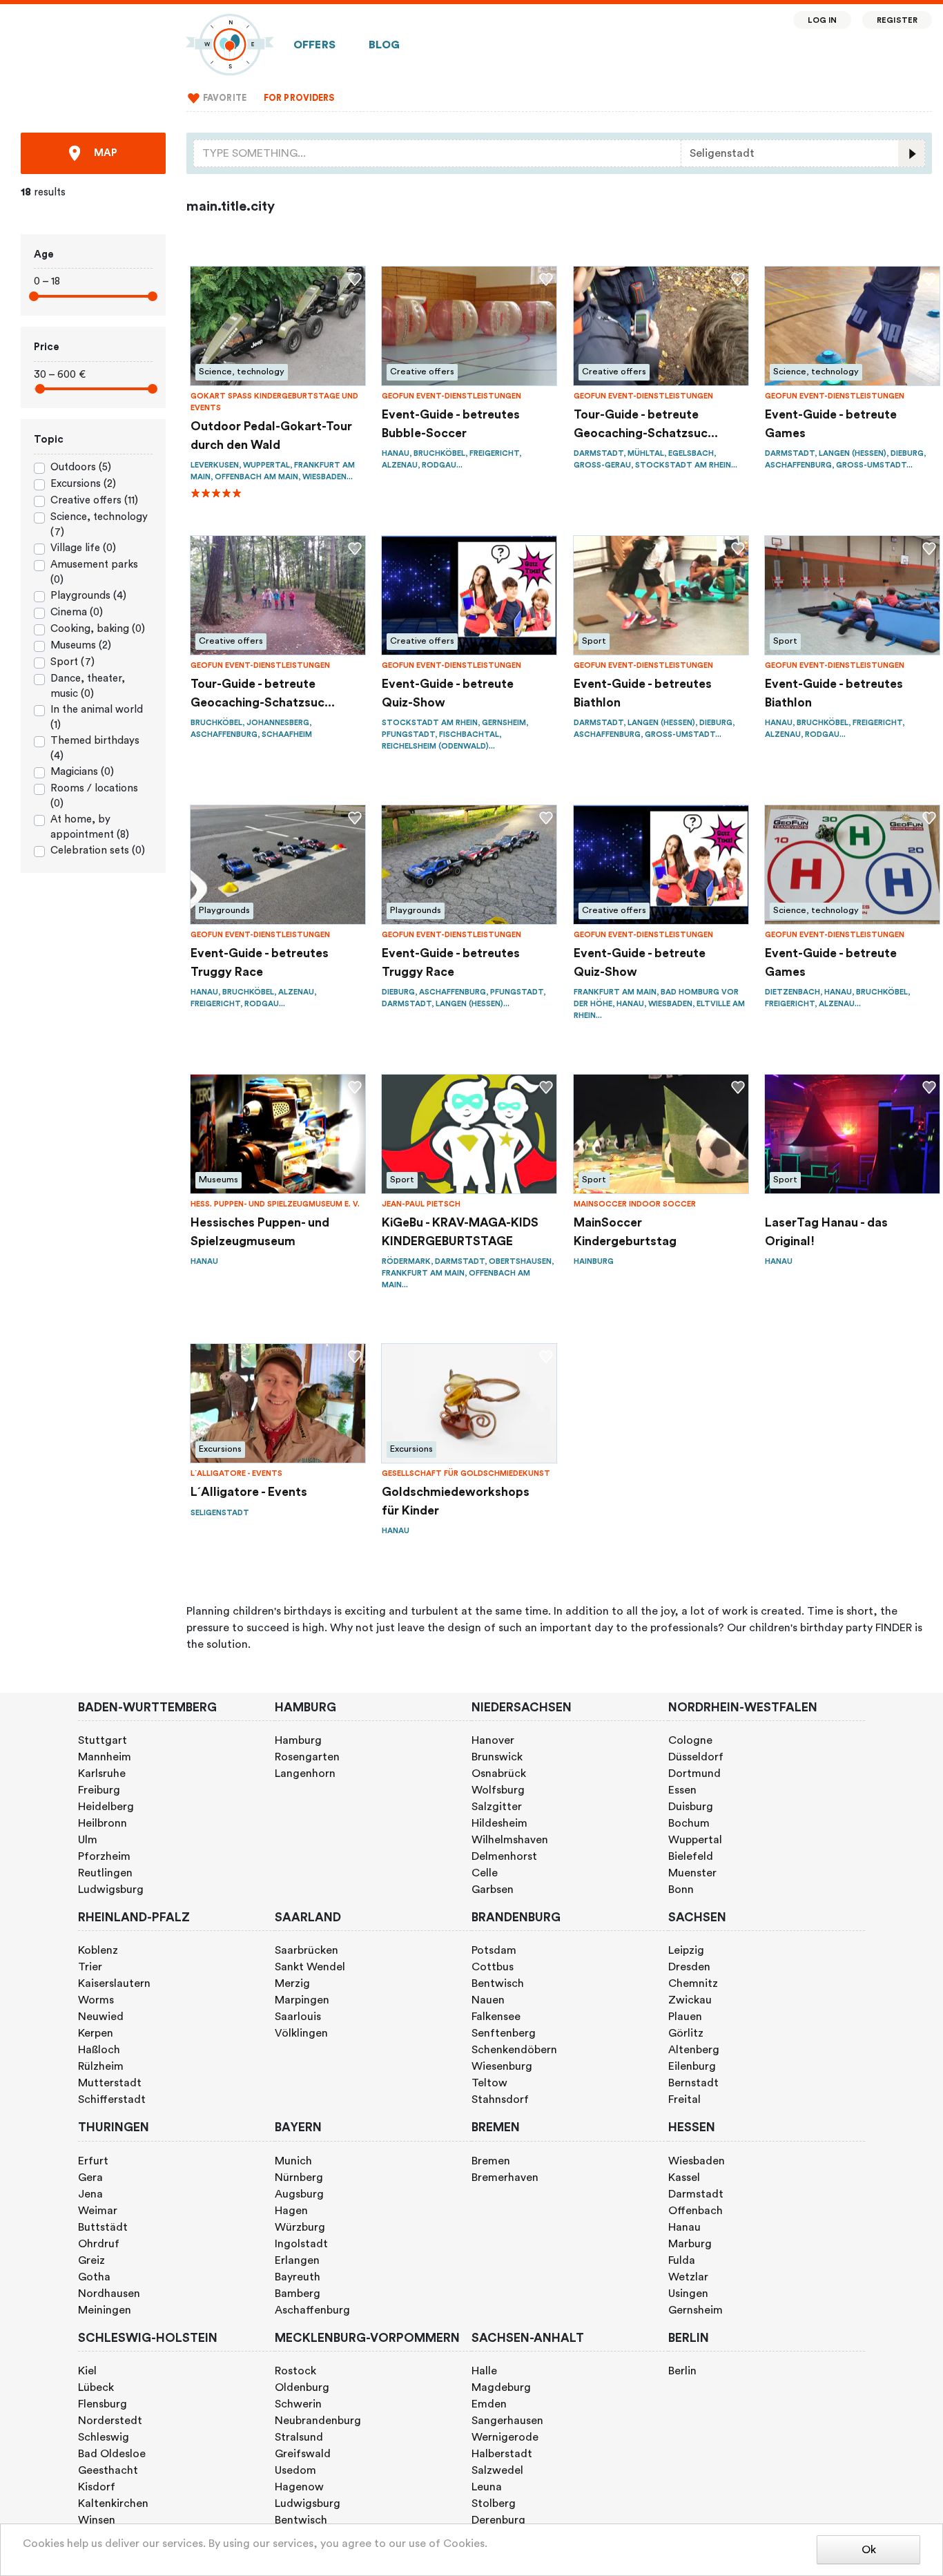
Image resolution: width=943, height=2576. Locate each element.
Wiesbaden (697, 2161)
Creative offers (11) (94, 500)
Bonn (681, 1890)
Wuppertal (695, 1840)
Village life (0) (83, 548)
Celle (485, 1873)
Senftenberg (504, 2033)
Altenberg (694, 2050)
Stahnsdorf (500, 2099)
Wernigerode (505, 2437)
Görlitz (686, 2033)
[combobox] (437, 153)
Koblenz (98, 1950)
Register (897, 20)
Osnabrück (499, 1774)
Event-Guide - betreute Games (831, 424)
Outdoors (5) (81, 467)
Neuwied (101, 2017)
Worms (96, 2000)
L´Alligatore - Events (249, 1492)
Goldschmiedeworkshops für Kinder (456, 1501)
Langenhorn (305, 1774)
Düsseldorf (696, 1757)
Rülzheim (101, 2066)
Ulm (88, 1840)
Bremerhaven (505, 2178)
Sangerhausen (507, 2421)
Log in (823, 20)
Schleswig (104, 2437)
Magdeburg (501, 2387)
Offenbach (696, 2211)
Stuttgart (103, 1740)
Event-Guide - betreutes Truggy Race (260, 962)
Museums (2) (81, 645)
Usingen (688, 2294)
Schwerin (298, 2404)
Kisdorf (97, 2487)
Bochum (689, 1823)
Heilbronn (103, 1823)
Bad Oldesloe (112, 2454)
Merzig (292, 1983)
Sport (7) (72, 662)
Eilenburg (692, 2066)
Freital (684, 2099)
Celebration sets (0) (98, 850)
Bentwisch (498, 1983)
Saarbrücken (307, 1950)
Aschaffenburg (312, 2310)
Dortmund (694, 1774)
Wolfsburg (498, 1790)
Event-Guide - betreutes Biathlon (643, 693)
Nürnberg (299, 2178)
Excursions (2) (83, 484)
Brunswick (497, 1757)
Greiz (91, 2260)
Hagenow (299, 2487)
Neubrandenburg (318, 2421)
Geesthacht (108, 2470)
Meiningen (105, 2310)
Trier (90, 1967)
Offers (314, 45)
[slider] (34, 296)
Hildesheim (499, 1823)
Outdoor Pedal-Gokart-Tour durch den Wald (271, 435)
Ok (869, 2550)
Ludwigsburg (111, 1890)
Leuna (487, 2487)
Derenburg (498, 2520)
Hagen (291, 2211)
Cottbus (493, 1967)
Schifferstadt (112, 2099)
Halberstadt (502, 2454)
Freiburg (99, 1790)
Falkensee (496, 2017)
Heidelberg (106, 1807)
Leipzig (686, 1950)
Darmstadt (696, 2194)
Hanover (493, 1740)
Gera (90, 2178)
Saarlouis (298, 2017)
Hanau (684, 2227)
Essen (682, 1790)
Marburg (690, 2244)
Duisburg (691, 1807)
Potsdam (494, 1950)
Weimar (98, 2211)
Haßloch (99, 2050)
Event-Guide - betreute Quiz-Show (448, 693)
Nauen (488, 2000)
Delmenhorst (504, 1856)
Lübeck (96, 2387)
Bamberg (298, 2294)
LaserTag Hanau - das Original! (826, 1232)
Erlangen (297, 2260)
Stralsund (299, 2437)
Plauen (685, 2017)
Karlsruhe (102, 1774)
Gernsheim (696, 2310)
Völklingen (301, 2033)
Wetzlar (688, 2277)
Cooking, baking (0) (98, 629)
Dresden (689, 1967)
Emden (489, 2404)
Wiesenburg (502, 2066)
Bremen (491, 2161)
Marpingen (302, 2000)
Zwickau (690, 2000)
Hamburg (298, 1740)
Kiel (87, 2371)
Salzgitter (497, 1807)
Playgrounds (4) (88, 596)
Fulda (682, 2260)
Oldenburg (302, 2387)
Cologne (690, 1740)
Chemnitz (693, 1983)
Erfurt (93, 2161)
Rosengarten (307, 1757)
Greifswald (303, 2454)
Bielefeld (691, 1856)
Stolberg (494, 2503)
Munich (293, 2161)
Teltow (489, 2083)
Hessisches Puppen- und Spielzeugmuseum (260, 1232)
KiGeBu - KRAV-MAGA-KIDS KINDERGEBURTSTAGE (460, 1232)
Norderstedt (110, 2421)
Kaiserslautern (114, 1983)
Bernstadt (693, 2083)
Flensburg (103, 2404)
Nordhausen (109, 2294)
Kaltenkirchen (113, 2503)
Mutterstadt (110, 2083)
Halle (484, 2371)
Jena (90, 2194)
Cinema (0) (77, 612)
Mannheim (105, 1757)
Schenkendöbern (514, 2050)
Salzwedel (497, 2470)
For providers (299, 98)
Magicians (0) (82, 772)
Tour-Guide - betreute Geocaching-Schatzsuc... (646, 424)
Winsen (97, 2520)
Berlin (682, 2371)
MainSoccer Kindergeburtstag (625, 1232)
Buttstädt (103, 2227)
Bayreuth (298, 2277)
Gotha (94, 2277)
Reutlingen (105, 1873)
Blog (385, 45)
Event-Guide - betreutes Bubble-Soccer (451, 424)
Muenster (692, 1873)
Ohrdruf (99, 2244)
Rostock (295, 2371)
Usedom (295, 2470)
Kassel (684, 2178)
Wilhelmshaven (510, 1840)
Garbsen (493, 1890)
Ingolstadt (301, 2244)
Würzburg (300, 2227)
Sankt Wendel (310, 1967)
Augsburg (299, 2194)
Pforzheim (104, 1856)
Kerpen (96, 2033)
